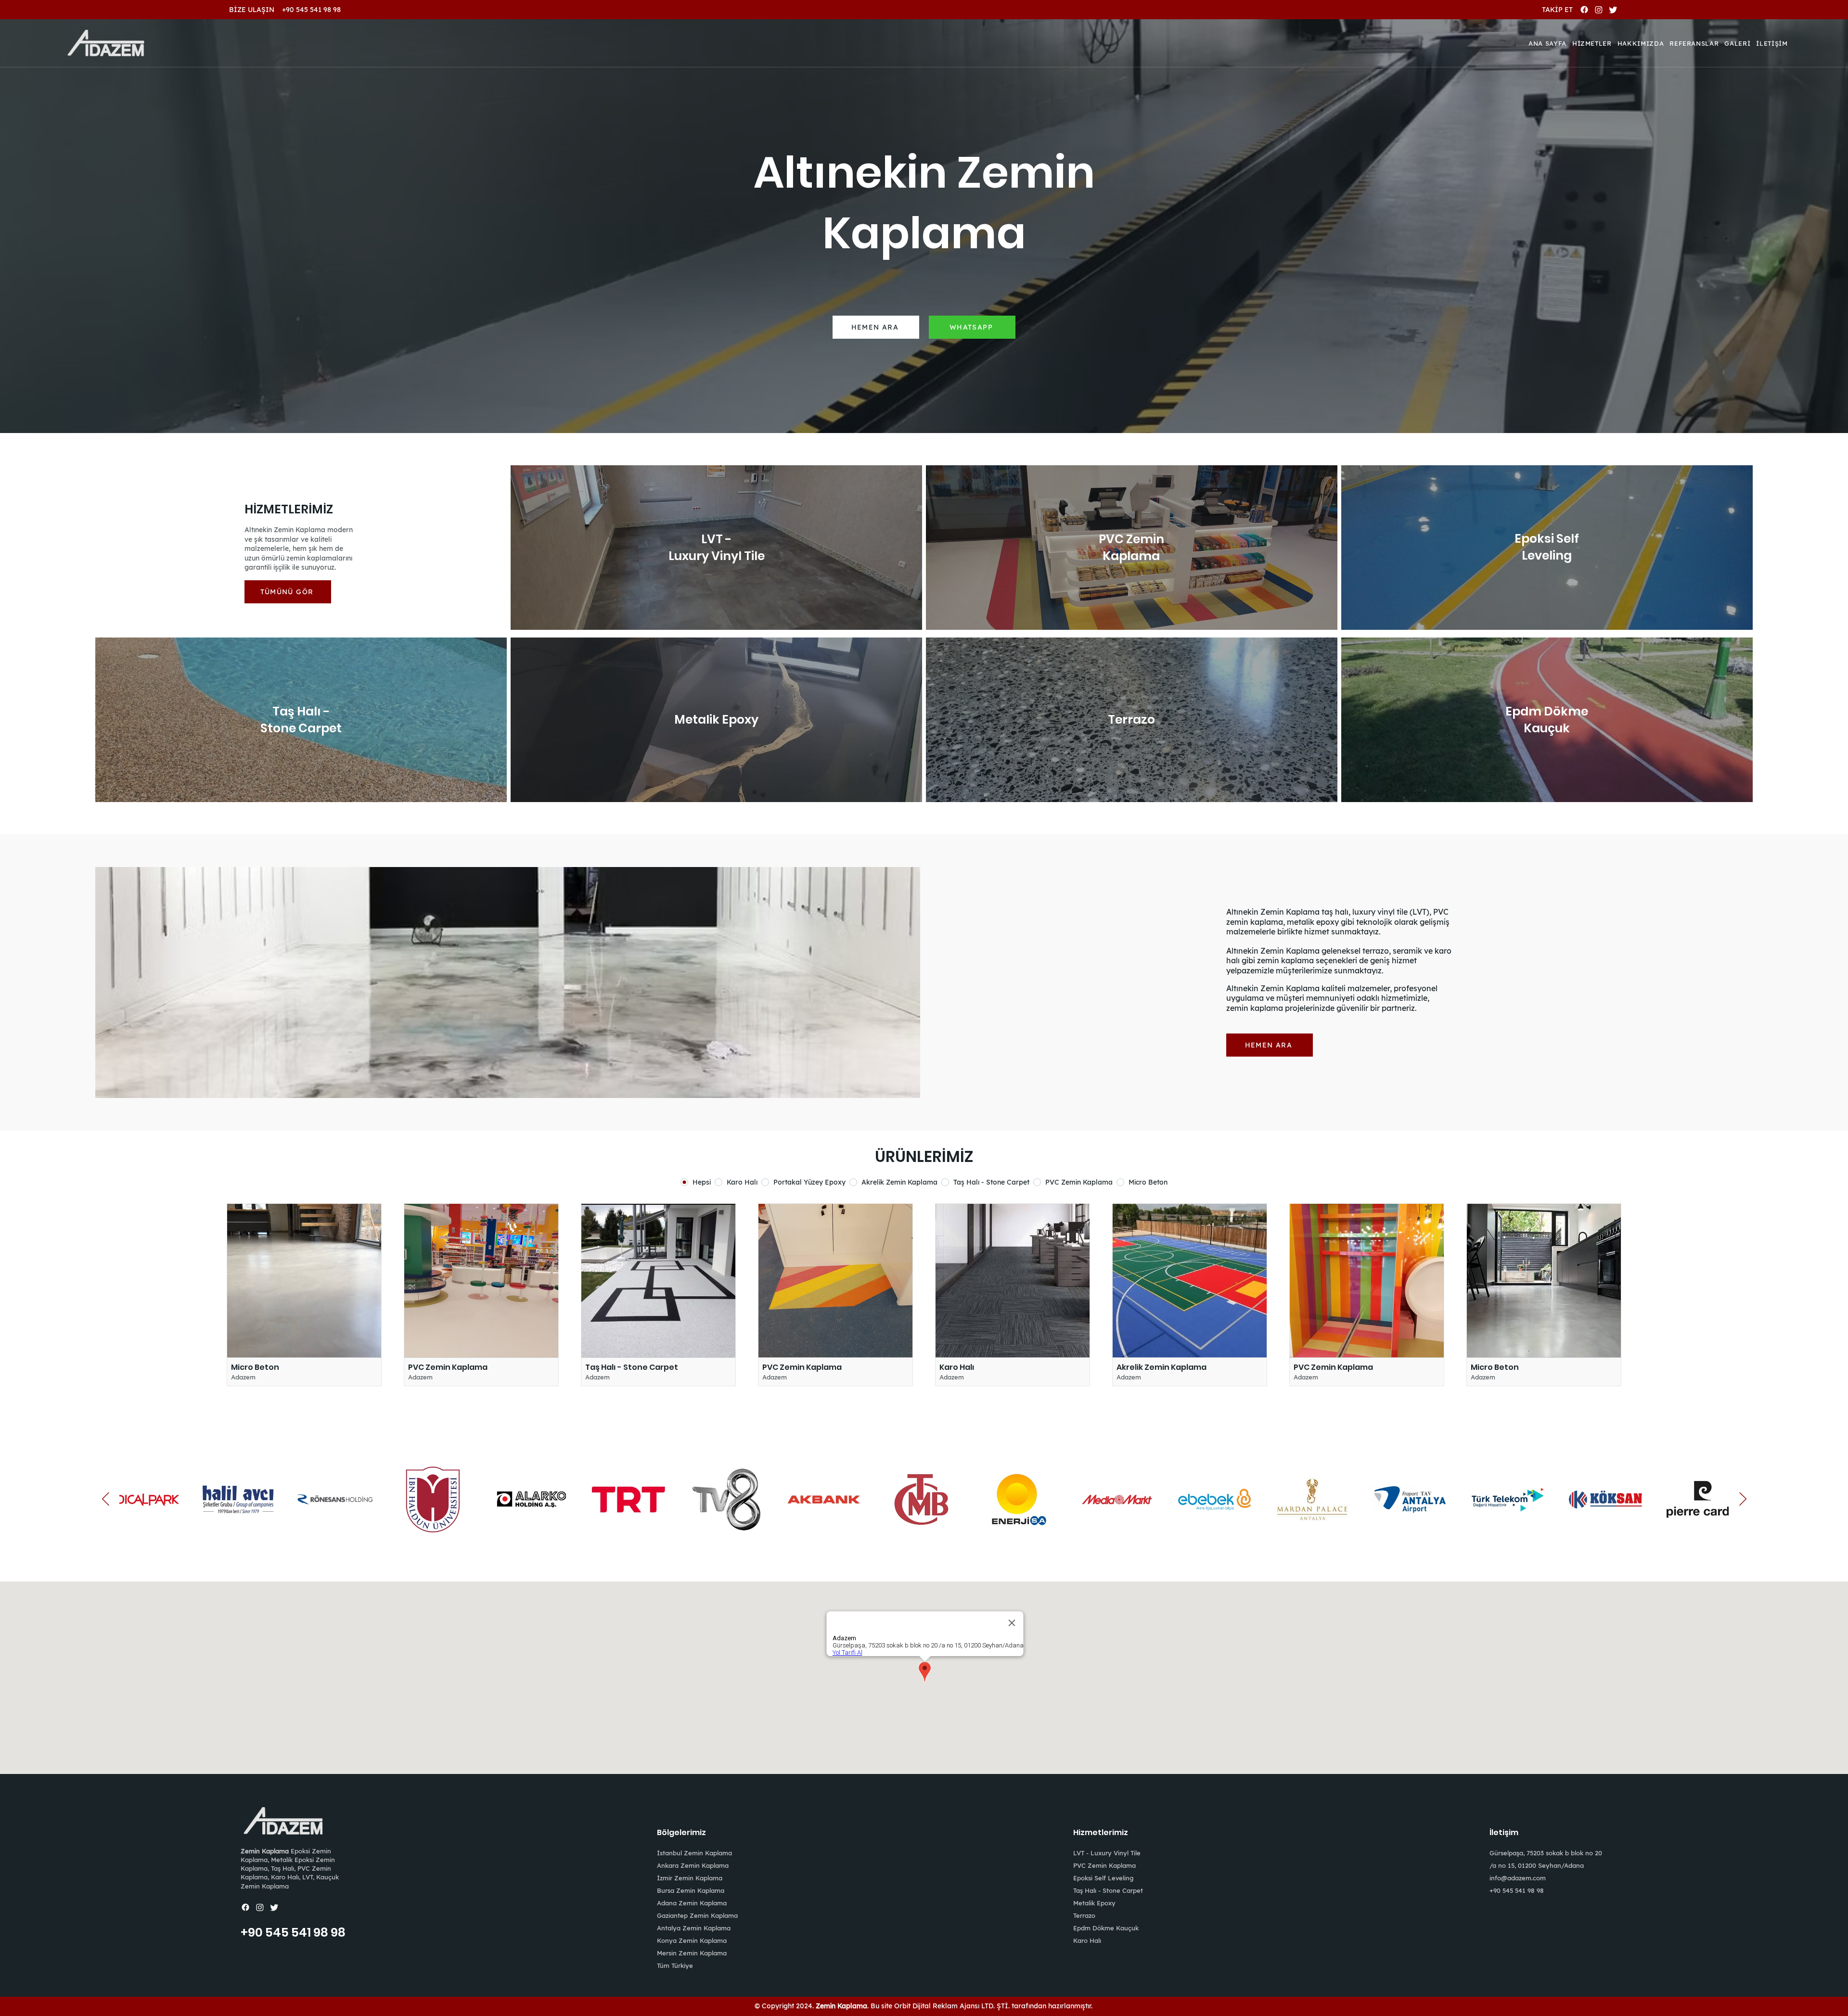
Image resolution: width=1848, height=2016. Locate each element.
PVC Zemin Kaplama (1104, 1865)
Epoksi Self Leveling (1103, 1878)
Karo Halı (1087, 1940)
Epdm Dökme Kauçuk (1106, 1928)
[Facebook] (1584, 10)
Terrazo (1084, 1915)
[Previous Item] (105, 1499)
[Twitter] (1613, 10)
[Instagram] (1599, 10)
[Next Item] (1743, 1499)
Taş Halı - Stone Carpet (1108, 1890)
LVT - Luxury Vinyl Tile (1107, 1853)
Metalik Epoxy (1094, 1903)
